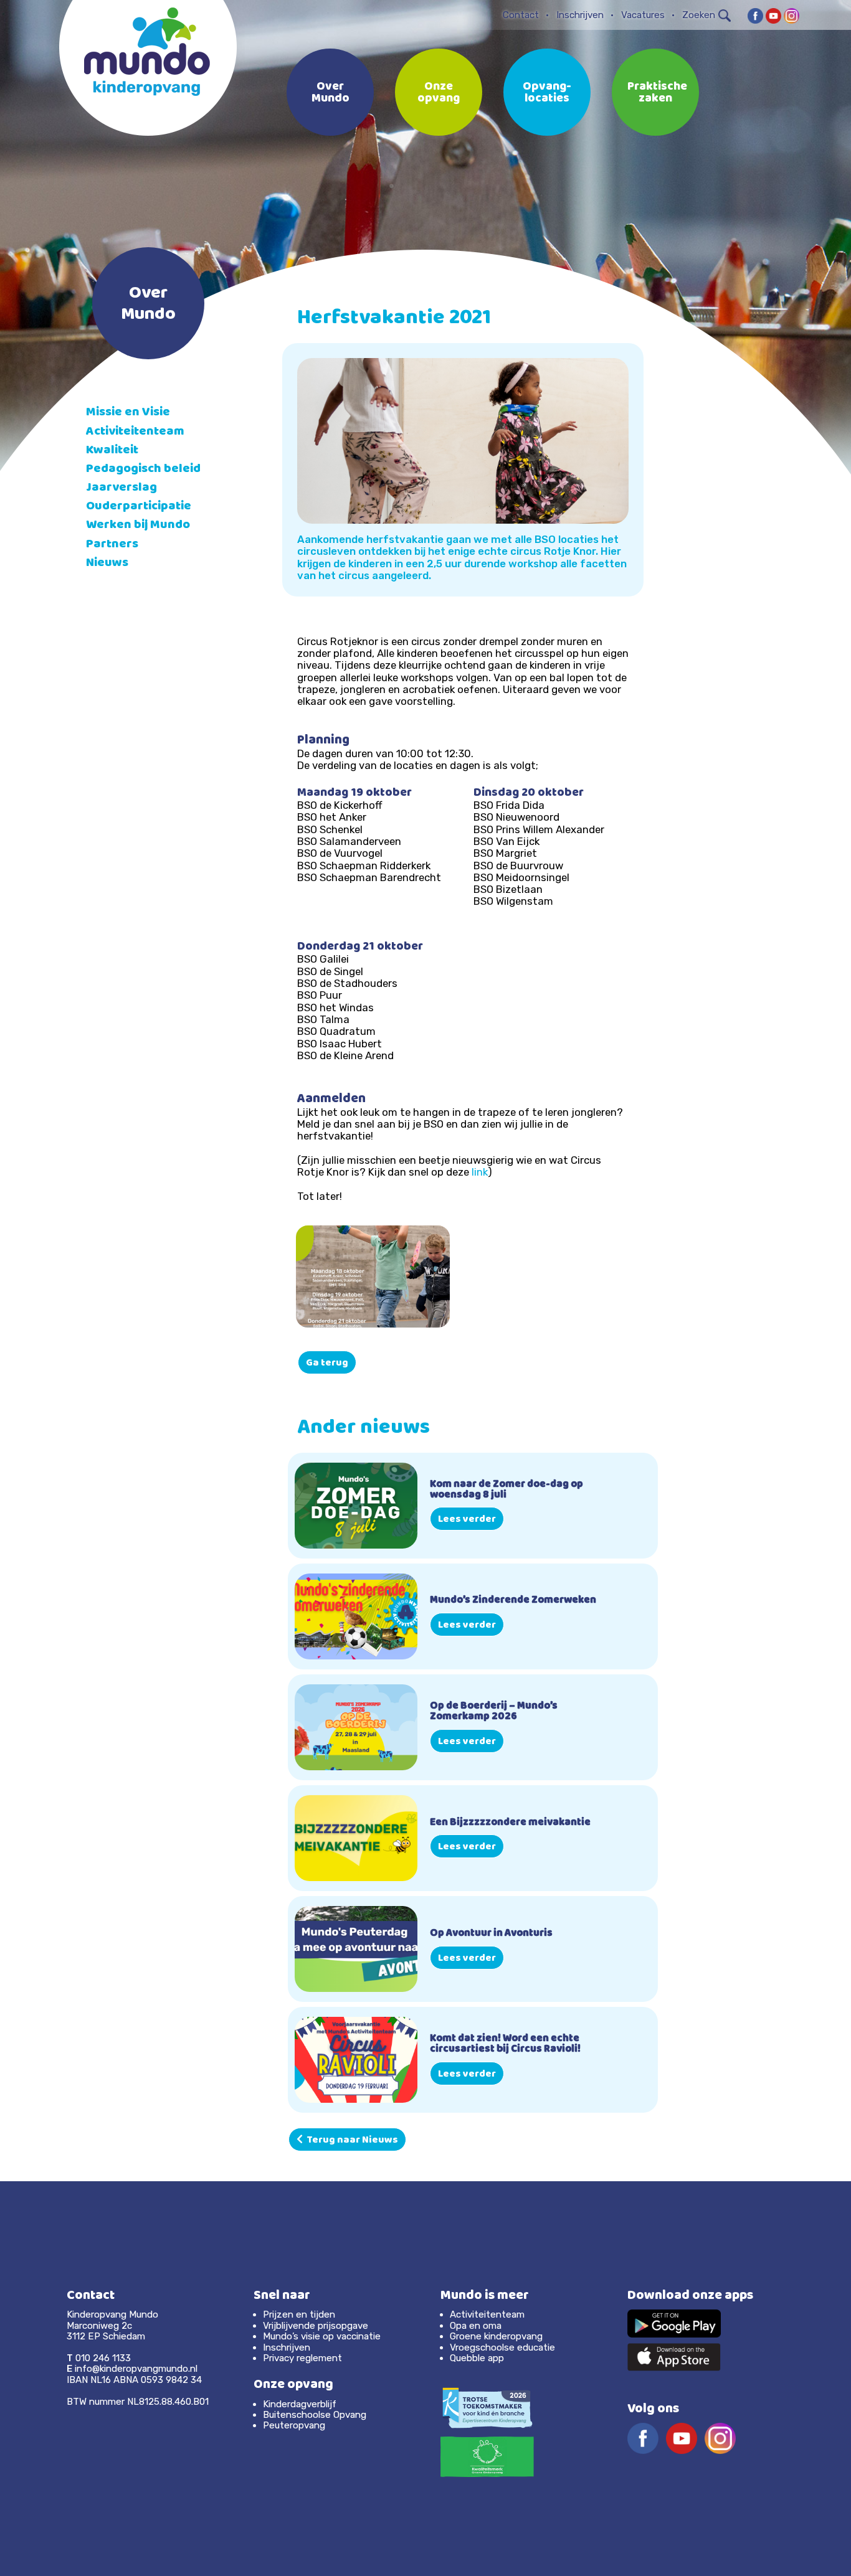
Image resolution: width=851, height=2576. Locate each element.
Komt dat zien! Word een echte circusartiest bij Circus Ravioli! (505, 2045)
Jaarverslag (121, 488)
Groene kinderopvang (496, 2336)
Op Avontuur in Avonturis (491, 1934)
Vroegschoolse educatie (502, 2347)
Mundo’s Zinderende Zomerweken (513, 1601)
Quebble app (477, 2358)
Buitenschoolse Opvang (315, 2415)
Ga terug (327, 1364)
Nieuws (107, 564)
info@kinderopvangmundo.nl (136, 2369)
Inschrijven (580, 15)
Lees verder (467, 1520)
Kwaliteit (112, 451)
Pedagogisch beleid (143, 470)
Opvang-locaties (547, 93)
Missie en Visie (128, 413)
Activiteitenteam (135, 432)
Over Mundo (330, 93)
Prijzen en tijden (299, 2314)
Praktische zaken (657, 93)
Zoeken (699, 15)
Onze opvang (439, 93)
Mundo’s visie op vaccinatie (322, 2336)
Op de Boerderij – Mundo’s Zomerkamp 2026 (494, 1712)
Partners (112, 545)
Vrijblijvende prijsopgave (316, 2326)
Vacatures (643, 15)
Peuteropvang (294, 2425)
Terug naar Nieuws (350, 2141)
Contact (521, 15)
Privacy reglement (302, 2358)
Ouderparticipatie (139, 507)
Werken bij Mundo (138, 526)
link (480, 1172)
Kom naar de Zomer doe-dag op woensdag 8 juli (506, 1490)
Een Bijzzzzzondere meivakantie (510, 1823)
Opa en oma (476, 2326)
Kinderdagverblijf (300, 2404)
